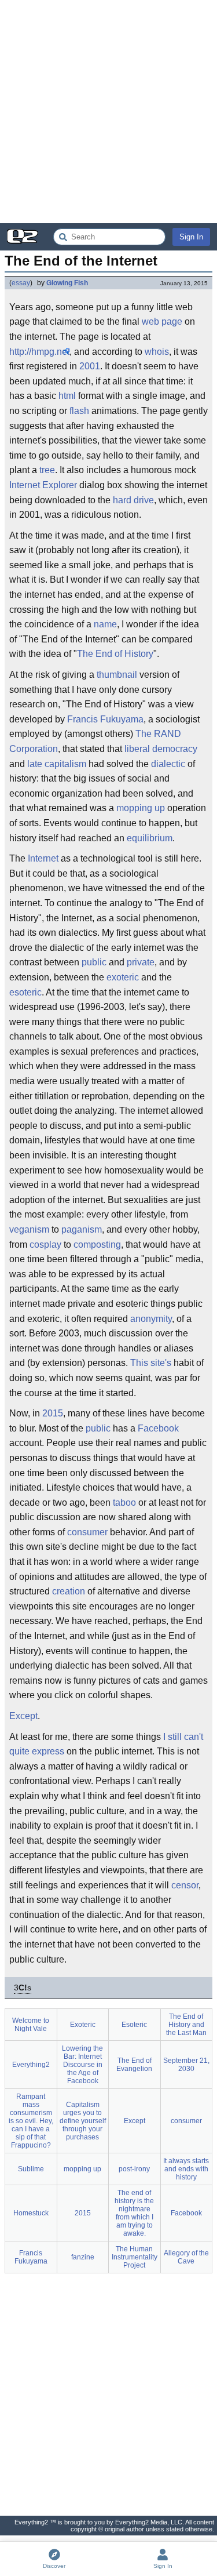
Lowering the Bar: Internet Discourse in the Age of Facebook (82, 2065)
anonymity (151, 1319)
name (105, 624)
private (141, 962)
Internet (43, 858)
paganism (82, 1229)
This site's (151, 1363)
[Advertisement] (108, 112)
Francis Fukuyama (105, 719)
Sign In (191, 237)
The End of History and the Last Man (186, 2025)
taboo (124, 1503)
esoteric (25, 992)
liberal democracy (161, 749)
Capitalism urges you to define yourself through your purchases (83, 2121)
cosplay (45, 1245)
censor (185, 1885)
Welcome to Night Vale (31, 2025)
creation (69, 1591)
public (94, 962)
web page (162, 321)
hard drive (133, 500)
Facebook (158, 1428)
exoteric (123, 977)
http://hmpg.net (39, 352)
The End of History (115, 654)
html (67, 396)
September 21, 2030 (186, 2065)
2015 (53, 1413)
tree (47, 470)
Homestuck (31, 2213)
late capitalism (57, 764)
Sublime (31, 2169)
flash (79, 411)
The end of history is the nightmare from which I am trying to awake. (134, 2213)
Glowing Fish (67, 283)
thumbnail (117, 675)
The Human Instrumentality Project (135, 2257)
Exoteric (83, 2025)
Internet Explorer (43, 485)
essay (21, 283)
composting (97, 1245)
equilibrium (150, 838)
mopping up (141, 808)
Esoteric (134, 2025)
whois (157, 352)
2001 (90, 366)
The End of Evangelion (134, 2065)
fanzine (83, 2257)
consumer (87, 1532)
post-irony (134, 2169)
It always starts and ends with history (186, 2169)
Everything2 (31, 2065)
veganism (29, 1229)
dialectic (168, 764)
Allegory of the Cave (186, 2257)
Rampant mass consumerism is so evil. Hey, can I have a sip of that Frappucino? (31, 2121)
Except (23, 1716)
